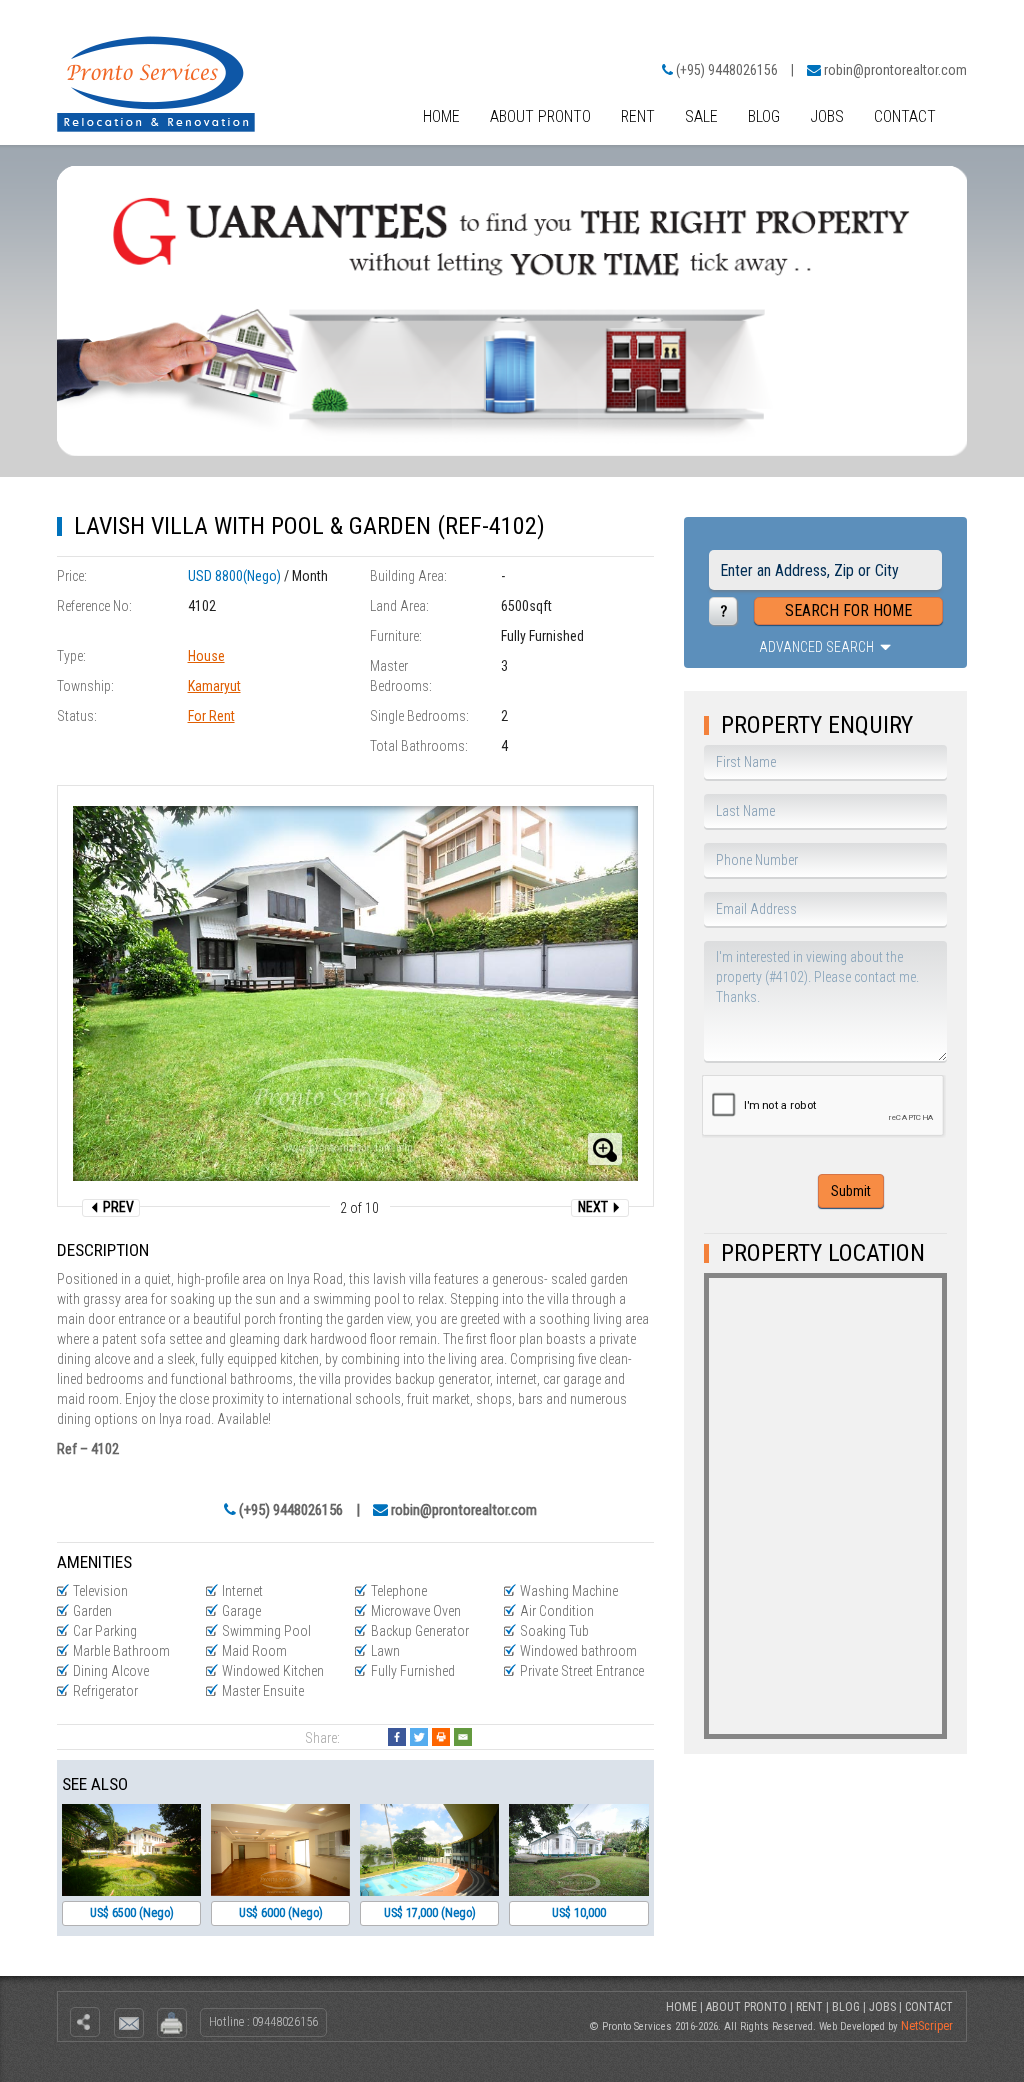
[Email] (463, 1737)
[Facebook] (397, 1737)
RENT (638, 116)
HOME (441, 116)
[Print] (441, 1737)
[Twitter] (419, 1737)
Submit (851, 1191)
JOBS (827, 116)
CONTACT (905, 116)
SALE (701, 116)
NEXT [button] (594, 1207)
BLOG (764, 116)
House (206, 656)
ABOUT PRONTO (540, 116)
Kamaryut (214, 686)
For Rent (211, 716)
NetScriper (927, 2026)
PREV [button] (117, 1207)
